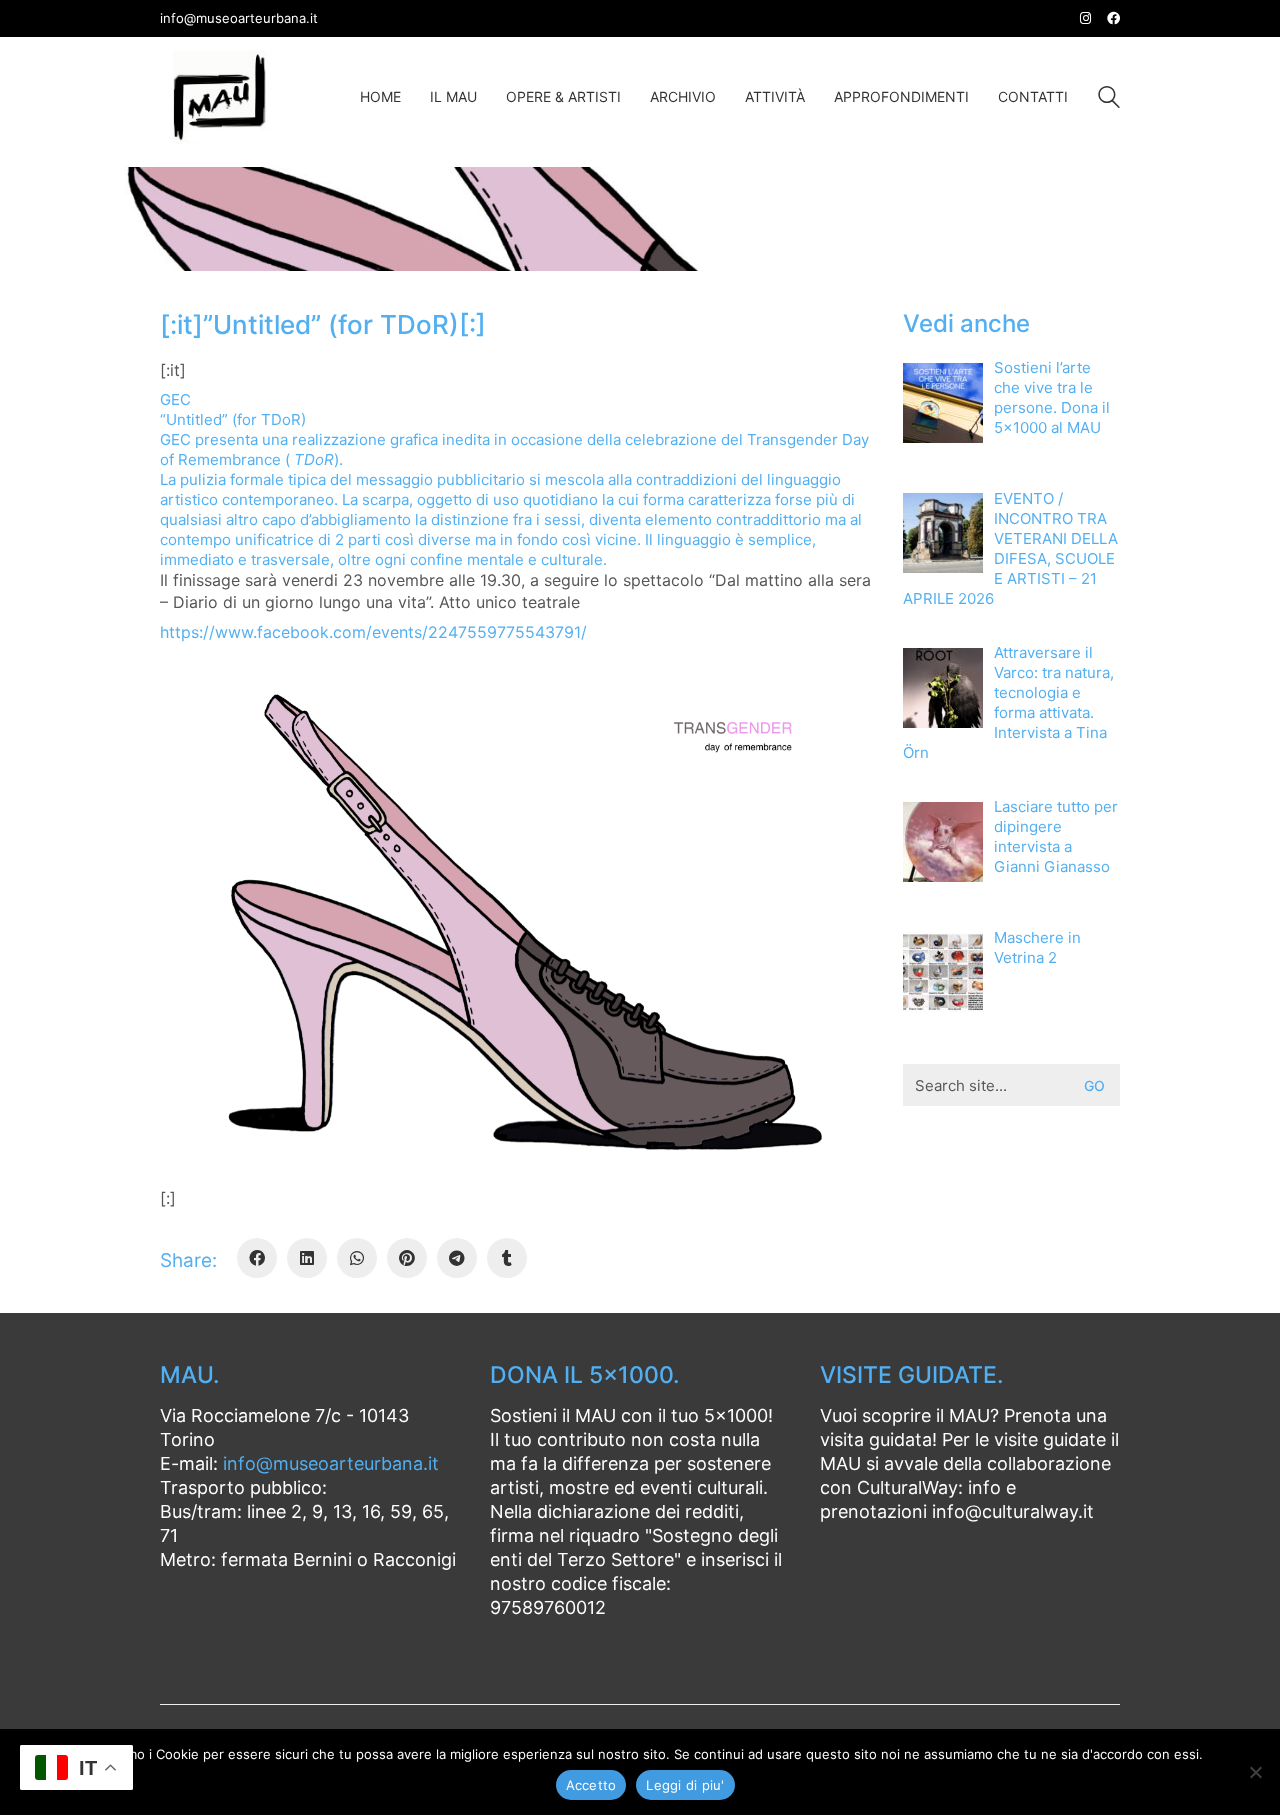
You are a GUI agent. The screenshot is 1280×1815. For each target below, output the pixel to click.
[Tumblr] (507, 1258)
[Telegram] (457, 1258)
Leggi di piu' (685, 1785)
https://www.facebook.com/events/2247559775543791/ (373, 632)
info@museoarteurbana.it (331, 1463)
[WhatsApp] (357, 1258)
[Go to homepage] (220, 97)
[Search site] (1109, 99)
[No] (1255, 1772)
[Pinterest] (407, 1258)
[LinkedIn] (307, 1258)
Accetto (591, 1785)
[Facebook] (257, 1258)
